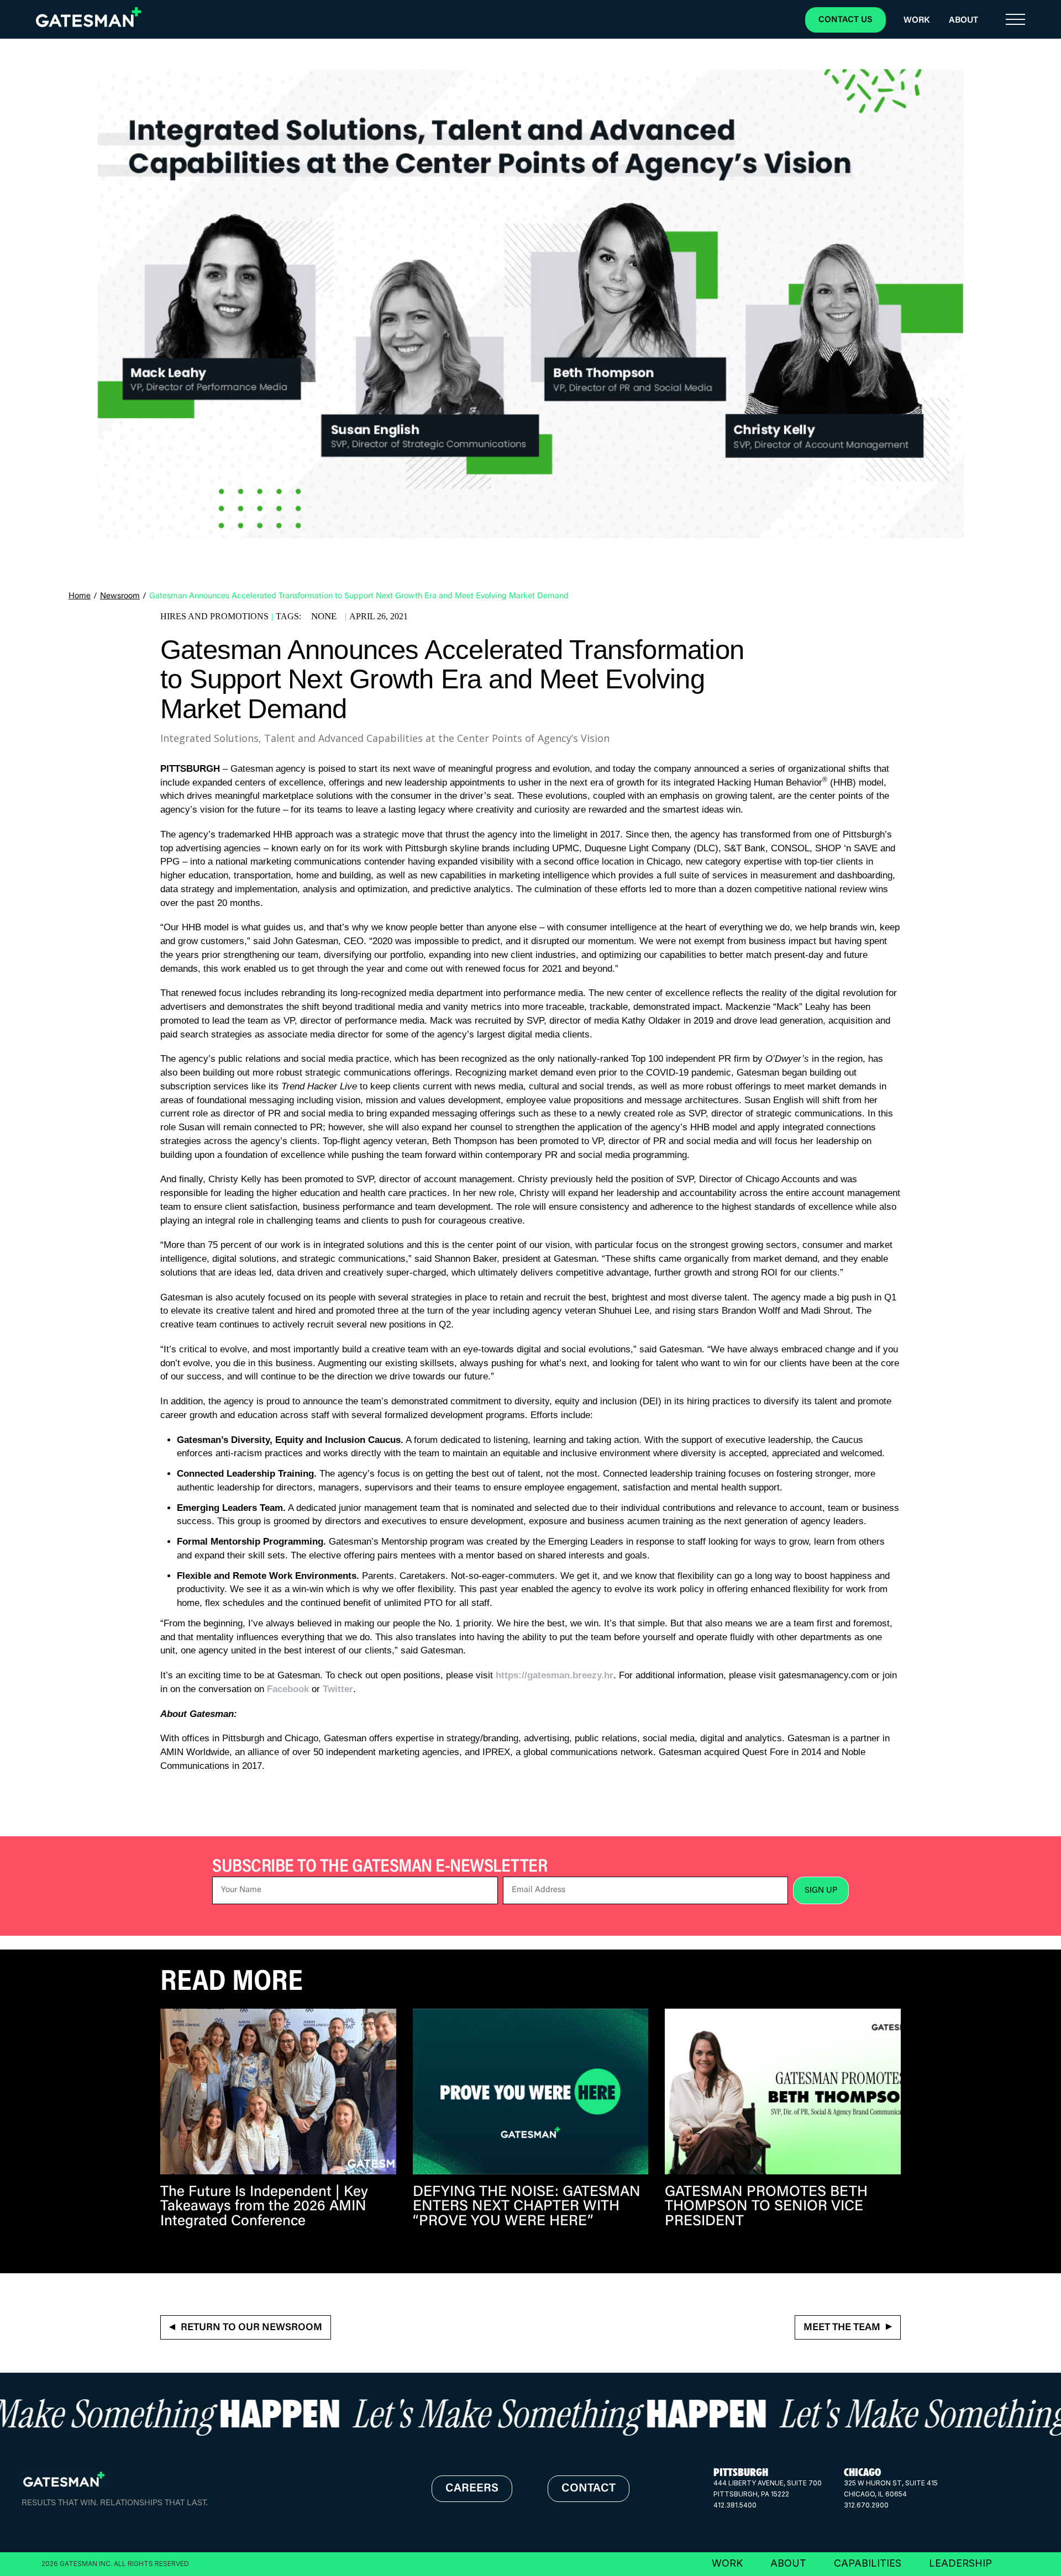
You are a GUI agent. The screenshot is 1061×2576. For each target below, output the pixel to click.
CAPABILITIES (868, 2563)
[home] (88, 17)
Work (916, 20)
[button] (1015, 20)
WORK (727, 2563)
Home (80, 596)
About (963, 20)
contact (589, 2489)
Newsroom (120, 596)
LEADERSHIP (960, 2563)
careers (472, 2489)
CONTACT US (845, 20)
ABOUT (788, 2563)
